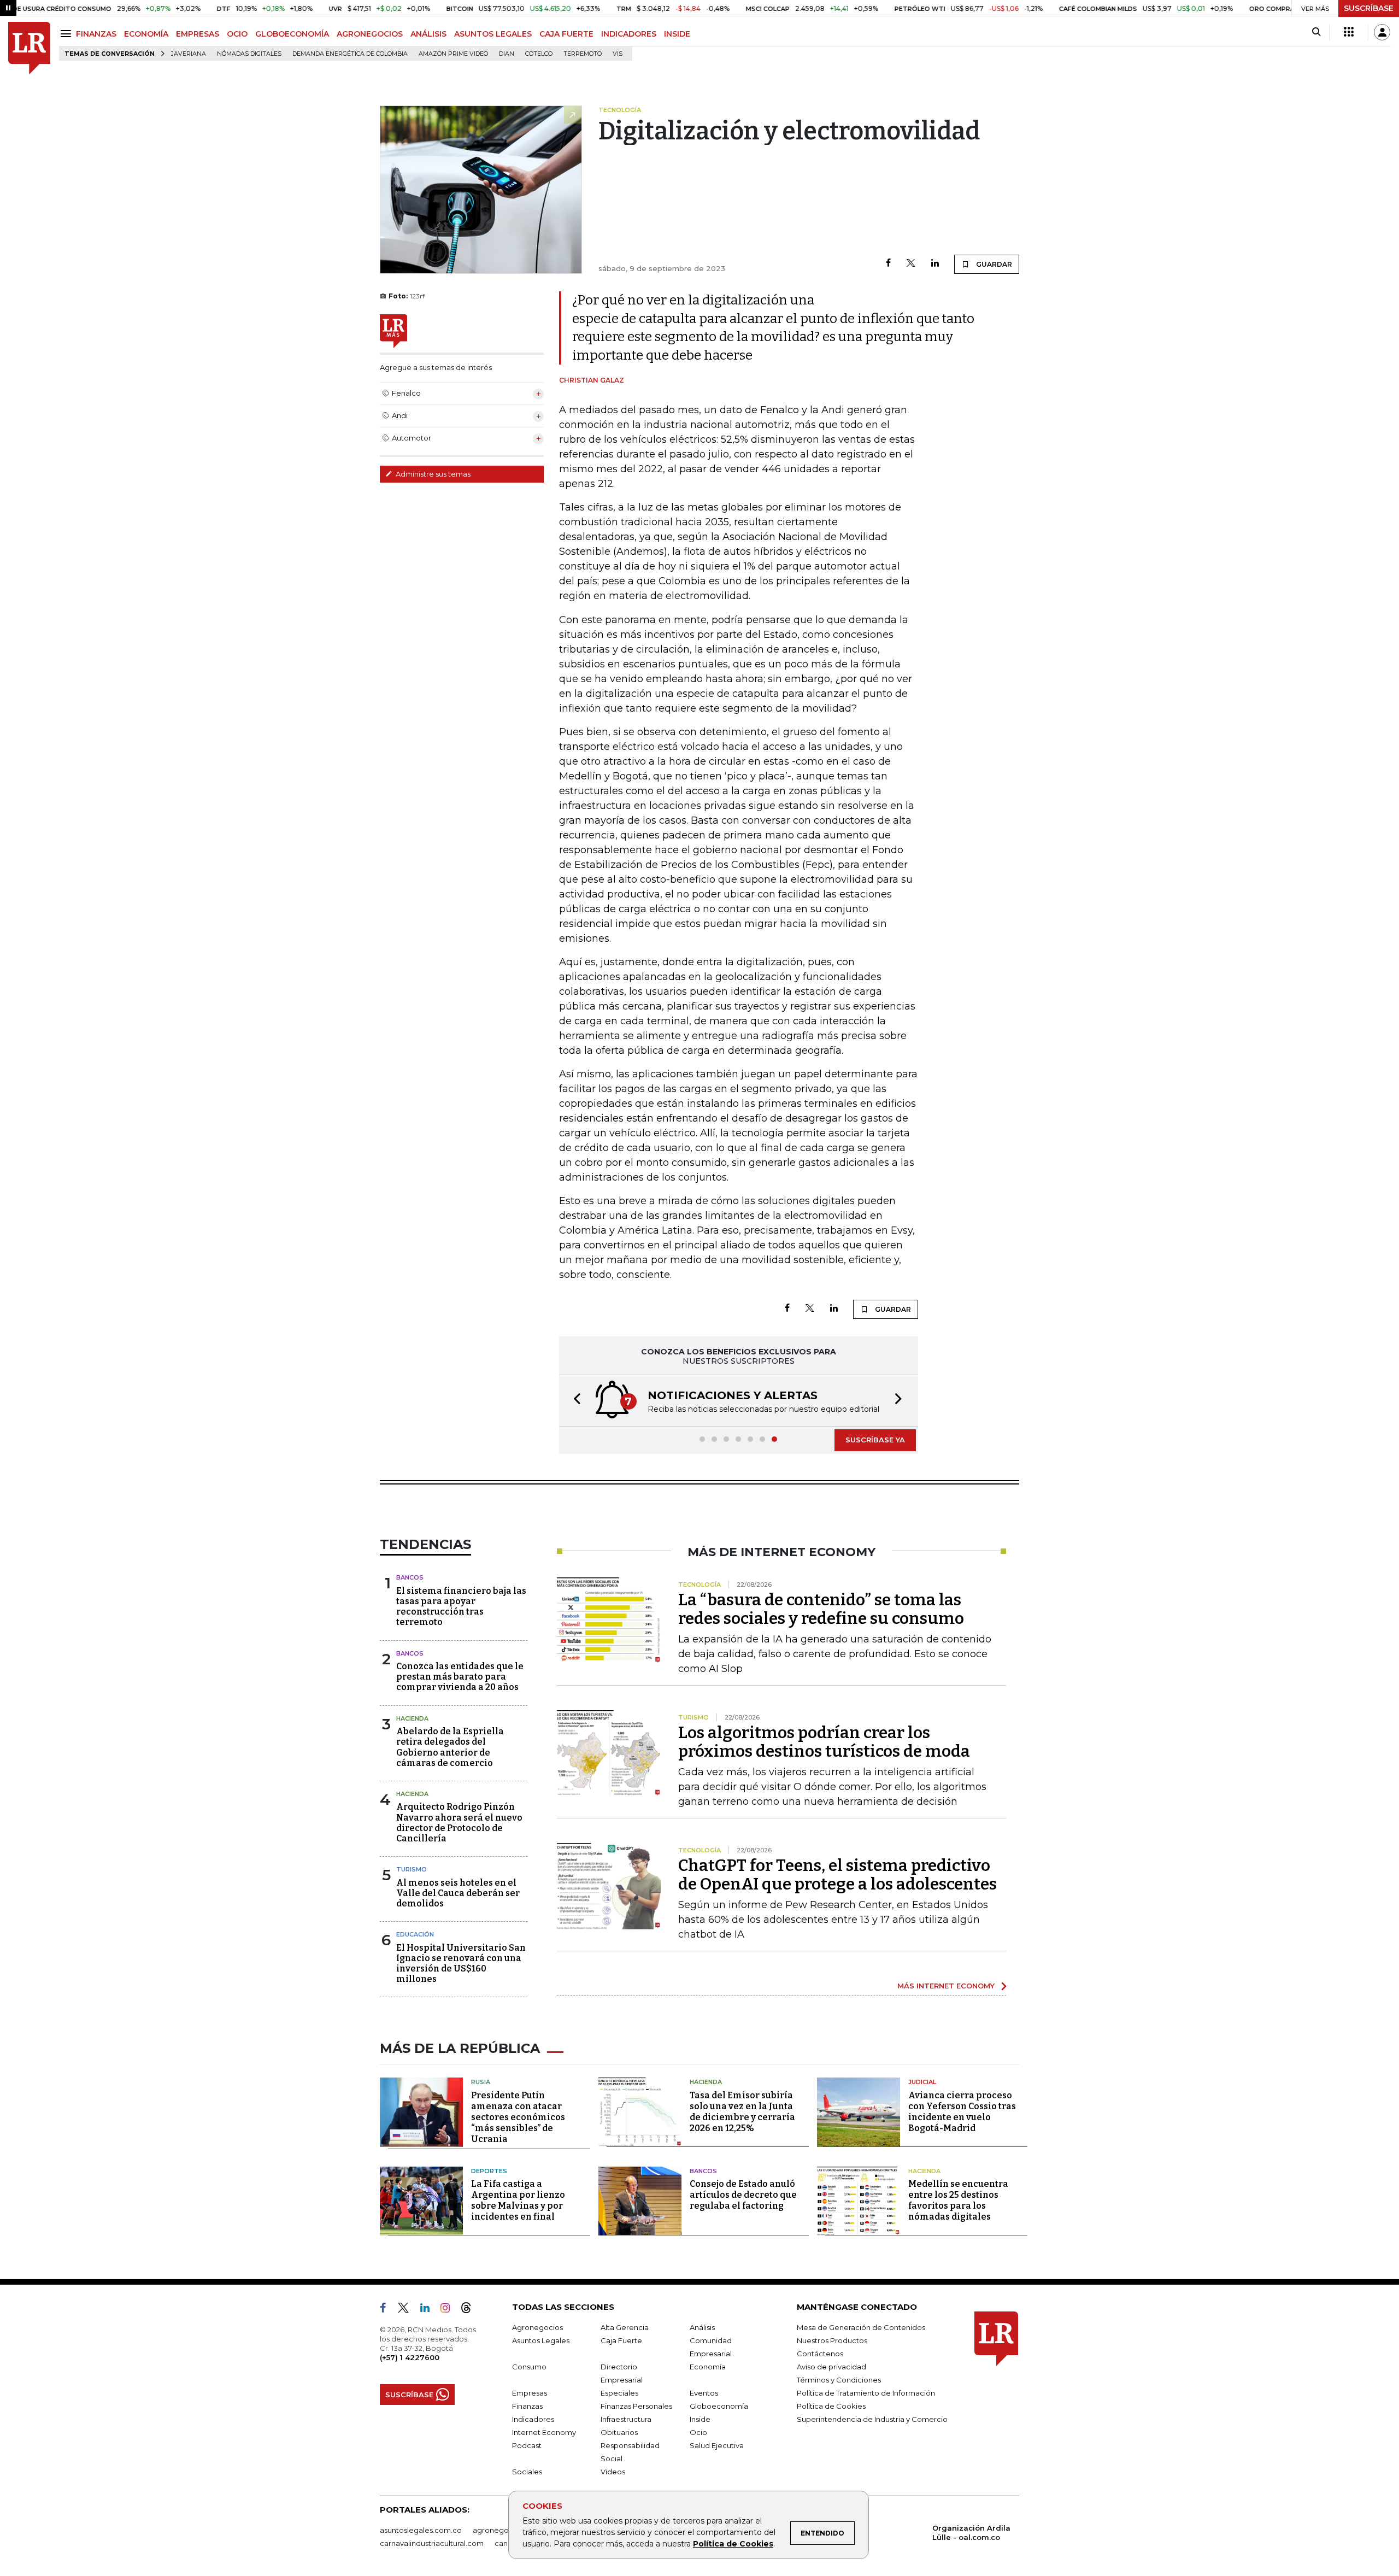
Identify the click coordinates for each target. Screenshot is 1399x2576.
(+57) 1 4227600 (410, 2357)
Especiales (619, 2393)
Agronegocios (537, 2327)
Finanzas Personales (636, 2406)
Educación (415, 1934)
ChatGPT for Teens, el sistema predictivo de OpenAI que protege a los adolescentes (837, 1875)
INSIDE (677, 34)
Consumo (529, 2367)
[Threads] (471, 2310)
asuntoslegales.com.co (421, 2530)
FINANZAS (96, 34)
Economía (708, 2367)
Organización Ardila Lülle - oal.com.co (971, 2533)
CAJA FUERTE (566, 34)
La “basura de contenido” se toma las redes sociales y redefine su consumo (821, 1609)
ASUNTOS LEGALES (493, 34)
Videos (613, 2472)
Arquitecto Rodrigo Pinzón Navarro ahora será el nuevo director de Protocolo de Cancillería (459, 1823)
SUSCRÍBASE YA (875, 1440)
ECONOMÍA (146, 34)
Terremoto (583, 54)
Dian (507, 54)
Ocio (698, 2432)
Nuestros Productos (832, 2340)
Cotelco (539, 54)
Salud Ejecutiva (717, 2445)
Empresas (530, 2393)
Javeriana (189, 54)
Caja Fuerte (621, 2340)
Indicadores (533, 2419)
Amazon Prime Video (453, 54)
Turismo (412, 1869)
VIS (618, 54)
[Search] (1316, 32)
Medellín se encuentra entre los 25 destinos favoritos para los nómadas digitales (958, 2200)
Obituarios (619, 2432)
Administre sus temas (432, 474)
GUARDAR (993, 264)
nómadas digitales (249, 54)
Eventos (704, 2393)
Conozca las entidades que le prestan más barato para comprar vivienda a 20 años (460, 1677)
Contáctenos (820, 2354)
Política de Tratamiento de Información (866, 2393)
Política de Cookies (733, 2544)
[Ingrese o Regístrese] (1382, 32)
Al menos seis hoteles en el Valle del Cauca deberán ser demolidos (458, 1893)
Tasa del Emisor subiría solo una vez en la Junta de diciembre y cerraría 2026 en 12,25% (742, 2112)
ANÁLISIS (428, 34)
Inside (700, 2419)
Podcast (527, 2445)
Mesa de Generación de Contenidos (861, 2327)
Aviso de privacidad (831, 2367)
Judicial (922, 2082)
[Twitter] (911, 264)
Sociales (527, 2472)
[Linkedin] (935, 264)
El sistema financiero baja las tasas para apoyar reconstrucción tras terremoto (461, 1607)
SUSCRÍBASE (1369, 8)
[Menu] (67, 34)
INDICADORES (629, 34)
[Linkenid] (429, 2310)
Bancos (410, 1577)
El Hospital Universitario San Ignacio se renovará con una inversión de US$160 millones (461, 1964)
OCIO (237, 34)
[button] (574, 1401)
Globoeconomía (719, 2406)
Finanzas (527, 2406)
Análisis (702, 2327)
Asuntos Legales (541, 2340)
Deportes (489, 2171)
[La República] (29, 48)
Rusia (481, 2082)
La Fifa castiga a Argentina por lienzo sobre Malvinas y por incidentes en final (518, 2200)
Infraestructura (626, 2419)
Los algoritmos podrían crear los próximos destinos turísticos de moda (824, 1742)
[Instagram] (449, 2310)
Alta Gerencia (625, 2327)
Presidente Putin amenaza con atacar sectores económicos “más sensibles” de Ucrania (518, 2117)
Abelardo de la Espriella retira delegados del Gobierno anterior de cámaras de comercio (450, 1747)
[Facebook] (888, 264)
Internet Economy (544, 2432)
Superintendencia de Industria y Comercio (872, 2419)
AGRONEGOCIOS (370, 34)
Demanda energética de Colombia (350, 54)
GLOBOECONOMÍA (292, 34)
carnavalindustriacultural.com (432, 2543)
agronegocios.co (503, 2530)
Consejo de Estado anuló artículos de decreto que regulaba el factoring (743, 2195)
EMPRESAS (198, 34)
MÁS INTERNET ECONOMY (946, 1986)
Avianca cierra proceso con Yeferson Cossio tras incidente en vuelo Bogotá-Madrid (962, 2112)
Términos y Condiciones (839, 2380)
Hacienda (412, 1718)
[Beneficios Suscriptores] (1349, 32)
